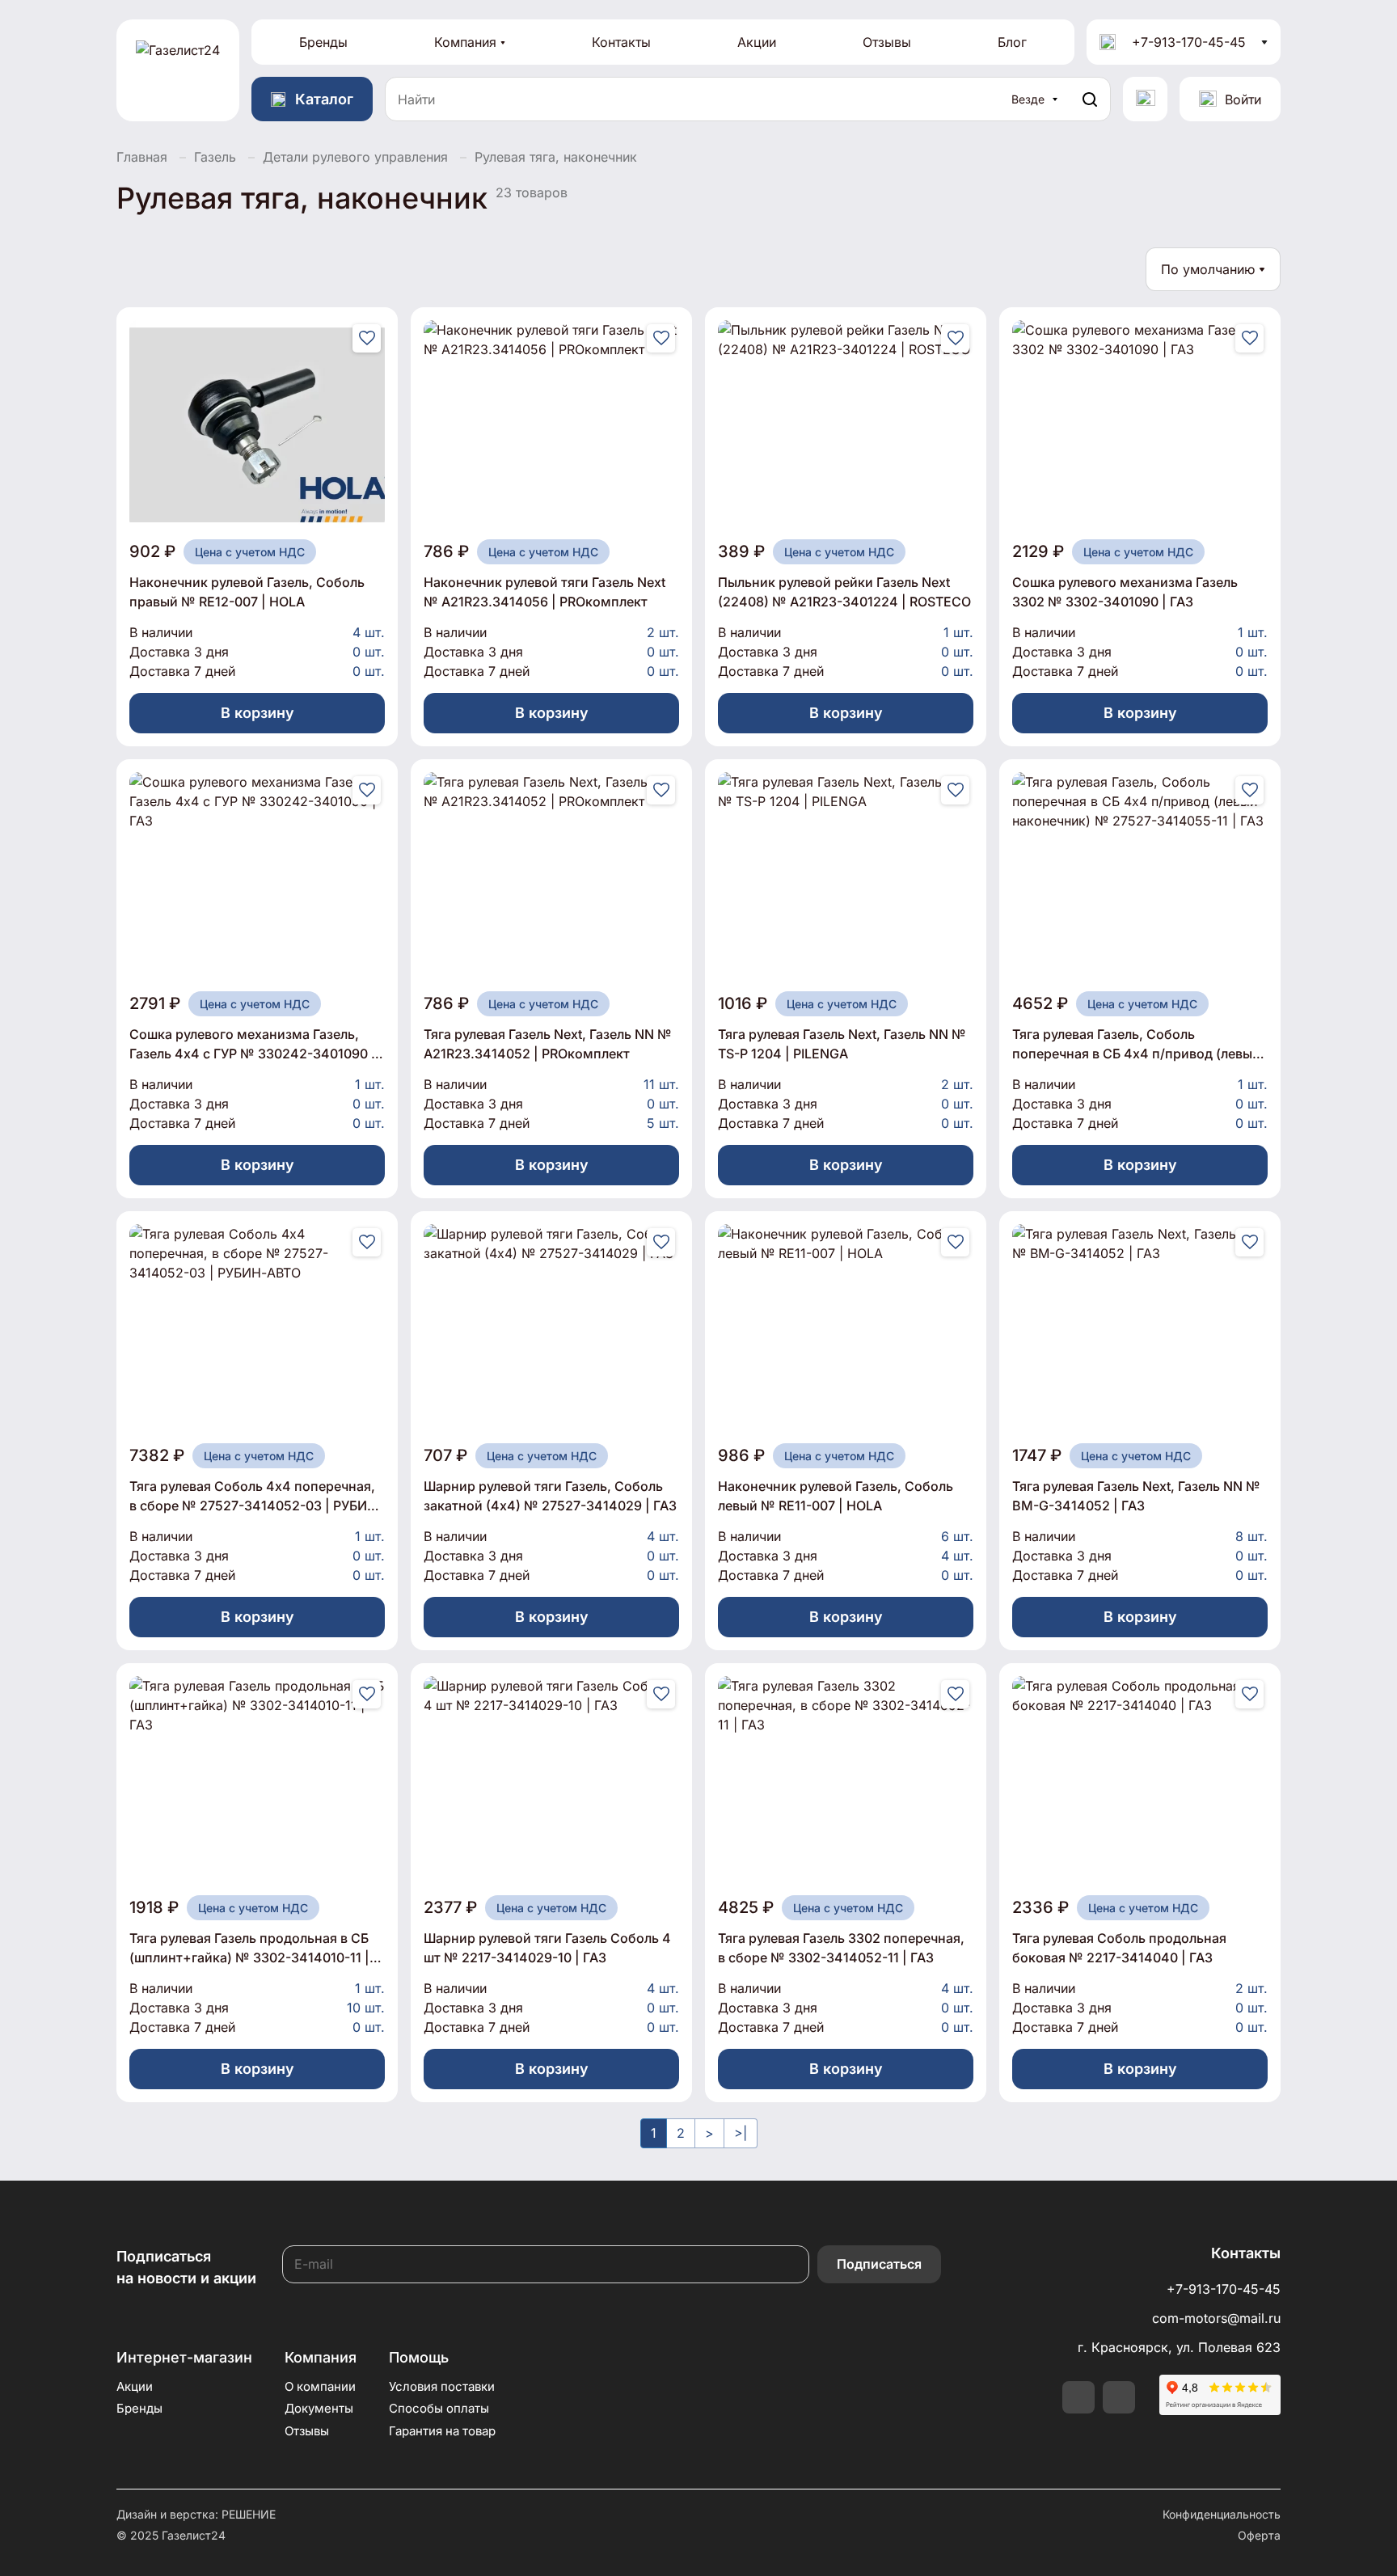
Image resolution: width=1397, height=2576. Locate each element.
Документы (319, 2408)
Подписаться (879, 2264)
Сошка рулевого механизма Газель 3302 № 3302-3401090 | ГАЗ (1125, 592)
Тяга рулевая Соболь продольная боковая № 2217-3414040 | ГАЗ (1119, 1948)
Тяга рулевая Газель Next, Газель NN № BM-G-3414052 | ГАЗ (1136, 1496)
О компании (320, 2386)
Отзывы (887, 42)
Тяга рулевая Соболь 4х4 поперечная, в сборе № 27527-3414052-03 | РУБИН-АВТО (256, 1497)
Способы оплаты (439, 2408)
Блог (1012, 42)
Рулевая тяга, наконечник (556, 157)
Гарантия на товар (442, 2431)
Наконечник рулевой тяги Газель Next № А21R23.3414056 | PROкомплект (544, 592)
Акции (757, 42)
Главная (142, 157)
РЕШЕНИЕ (249, 2514)
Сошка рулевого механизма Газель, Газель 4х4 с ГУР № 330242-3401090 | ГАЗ (253, 1045)
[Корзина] (1145, 99)
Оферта (1259, 2535)
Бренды (323, 42)
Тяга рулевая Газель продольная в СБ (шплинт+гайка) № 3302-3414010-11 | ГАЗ (249, 1949)
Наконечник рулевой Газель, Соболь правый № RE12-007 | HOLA (247, 592)
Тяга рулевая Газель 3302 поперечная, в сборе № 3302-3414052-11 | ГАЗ (841, 1948)
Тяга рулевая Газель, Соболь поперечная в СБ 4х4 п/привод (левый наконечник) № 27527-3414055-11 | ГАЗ (1140, 1045)
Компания (465, 42)
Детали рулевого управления (355, 157)
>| (741, 2133)
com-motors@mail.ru (1216, 2318)
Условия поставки (442, 2386)
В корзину (257, 713)
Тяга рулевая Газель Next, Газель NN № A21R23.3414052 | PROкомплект (548, 1044)
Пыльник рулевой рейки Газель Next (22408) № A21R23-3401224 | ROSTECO (844, 592)
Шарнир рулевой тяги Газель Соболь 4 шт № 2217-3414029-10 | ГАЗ (547, 1948)
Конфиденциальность (1222, 2514)
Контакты (621, 42)
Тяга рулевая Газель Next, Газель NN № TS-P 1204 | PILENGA (842, 1044)
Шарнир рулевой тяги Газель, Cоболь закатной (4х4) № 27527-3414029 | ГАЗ (550, 1496)
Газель (215, 157)
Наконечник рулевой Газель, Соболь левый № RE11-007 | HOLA (836, 1496)
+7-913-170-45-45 (1189, 42)
